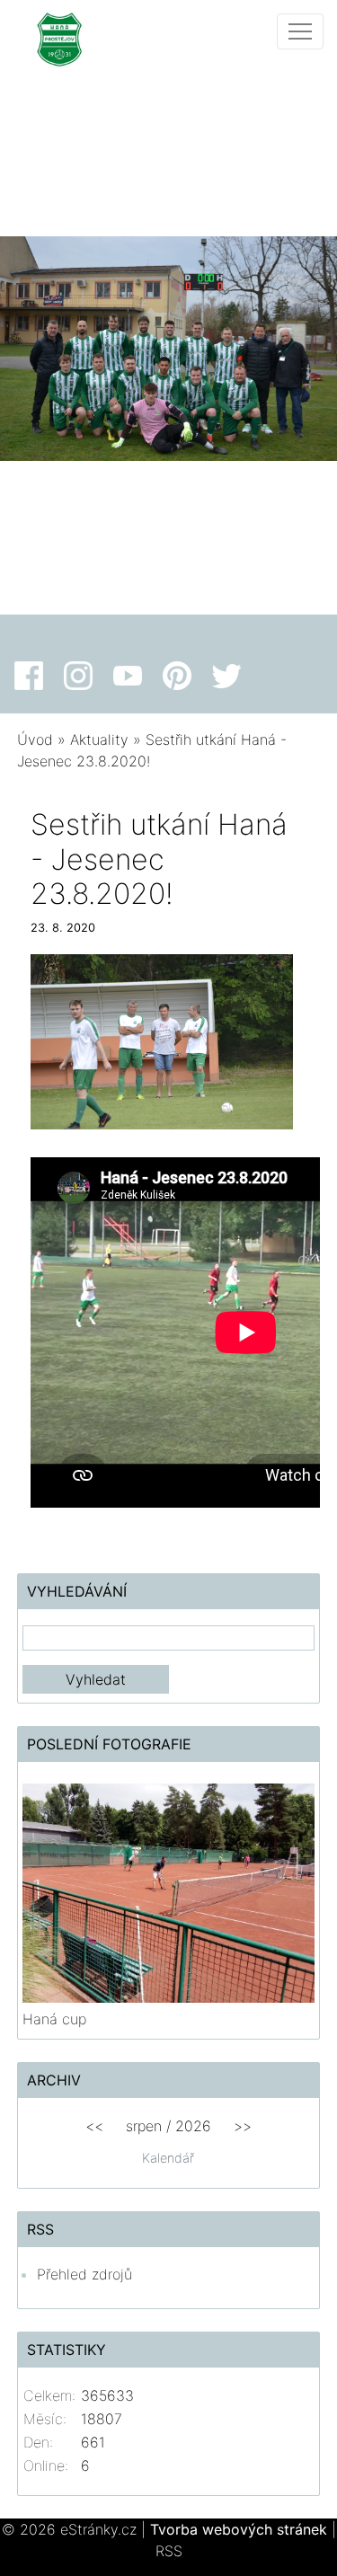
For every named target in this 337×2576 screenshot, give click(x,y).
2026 (193, 2126)
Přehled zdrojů (84, 2274)
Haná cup (54, 2019)
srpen (144, 2126)
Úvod (35, 739)
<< (94, 2126)
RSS (169, 2551)
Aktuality (99, 739)
